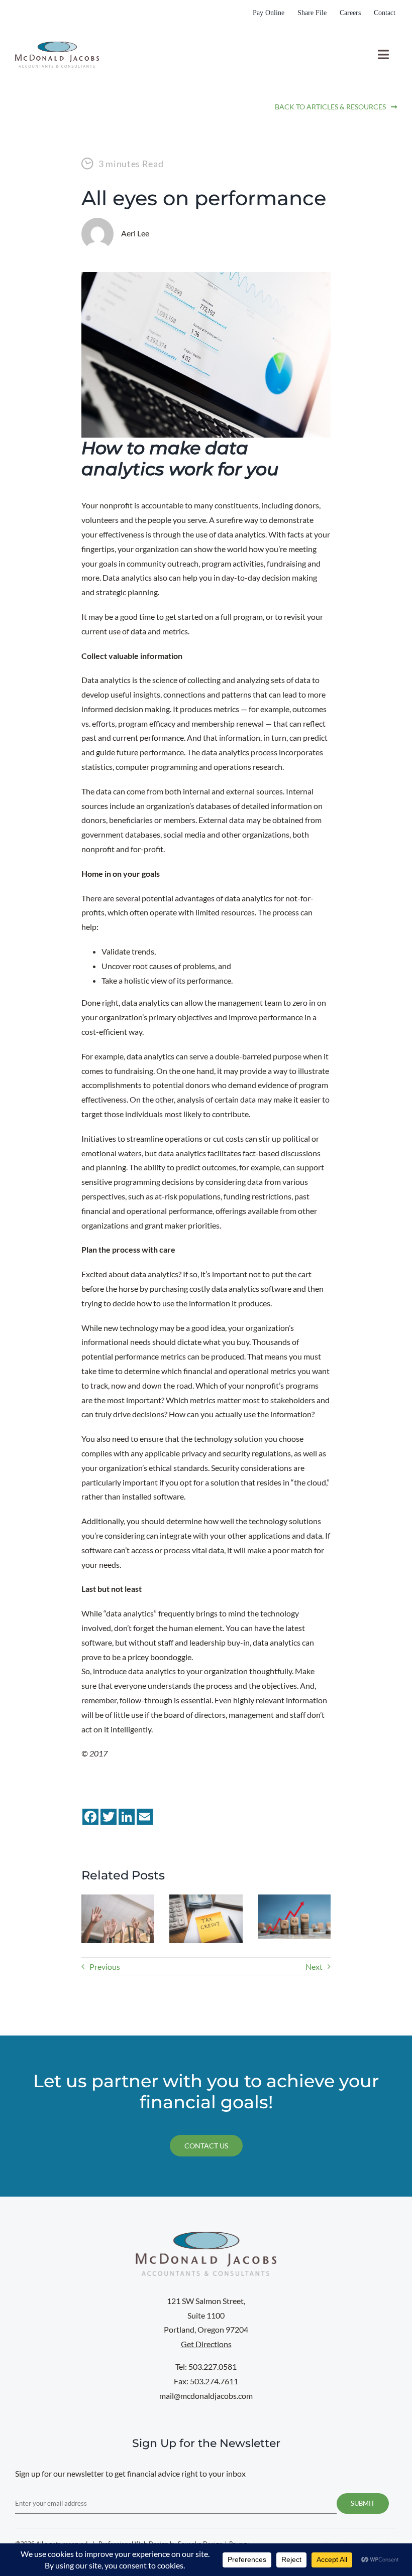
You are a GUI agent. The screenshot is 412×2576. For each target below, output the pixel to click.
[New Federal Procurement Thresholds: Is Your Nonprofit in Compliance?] (294, 1899)
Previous (105, 1967)
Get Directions (206, 2344)
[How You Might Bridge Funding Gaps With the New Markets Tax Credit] (206, 1899)
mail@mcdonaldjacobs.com (206, 2396)
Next (314, 1967)
